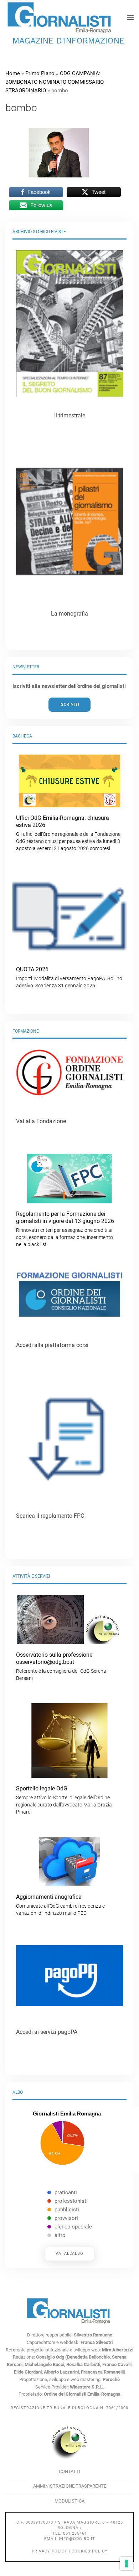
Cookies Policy (90, 2551)
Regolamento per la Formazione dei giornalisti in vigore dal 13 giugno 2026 (65, 1229)
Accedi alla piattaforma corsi (52, 1345)
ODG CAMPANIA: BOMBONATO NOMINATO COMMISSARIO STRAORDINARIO (55, 82)
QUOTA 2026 (69, 977)
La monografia (69, 614)
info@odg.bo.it (77, 2539)
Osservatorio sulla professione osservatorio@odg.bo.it (61, 1666)
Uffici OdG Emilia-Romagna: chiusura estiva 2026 (68, 833)
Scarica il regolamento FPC (50, 1516)
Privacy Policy (50, 2551)
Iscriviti (69, 705)
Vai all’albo (69, 2254)
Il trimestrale (70, 415)
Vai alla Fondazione (41, 1121)
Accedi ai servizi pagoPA (47, 2032)
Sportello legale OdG (64, 1800)
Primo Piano (40, 73)
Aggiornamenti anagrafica (60, 1905)
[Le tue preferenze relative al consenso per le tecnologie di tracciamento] (127, 2564)
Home (13, 73)
